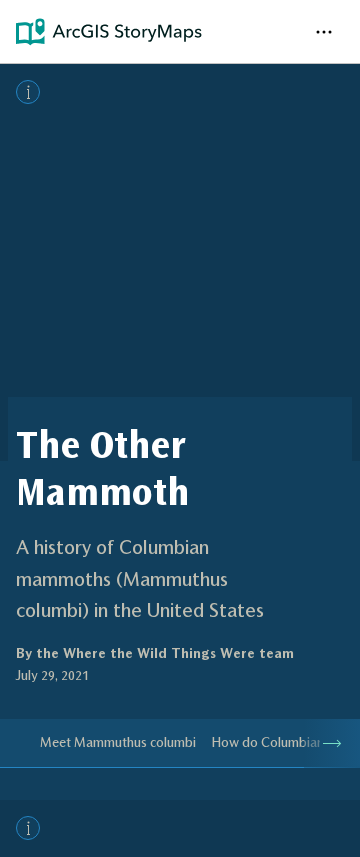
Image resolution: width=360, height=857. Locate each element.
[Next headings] (332, 743)
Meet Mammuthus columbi (118, 742)
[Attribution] (28, 92)
